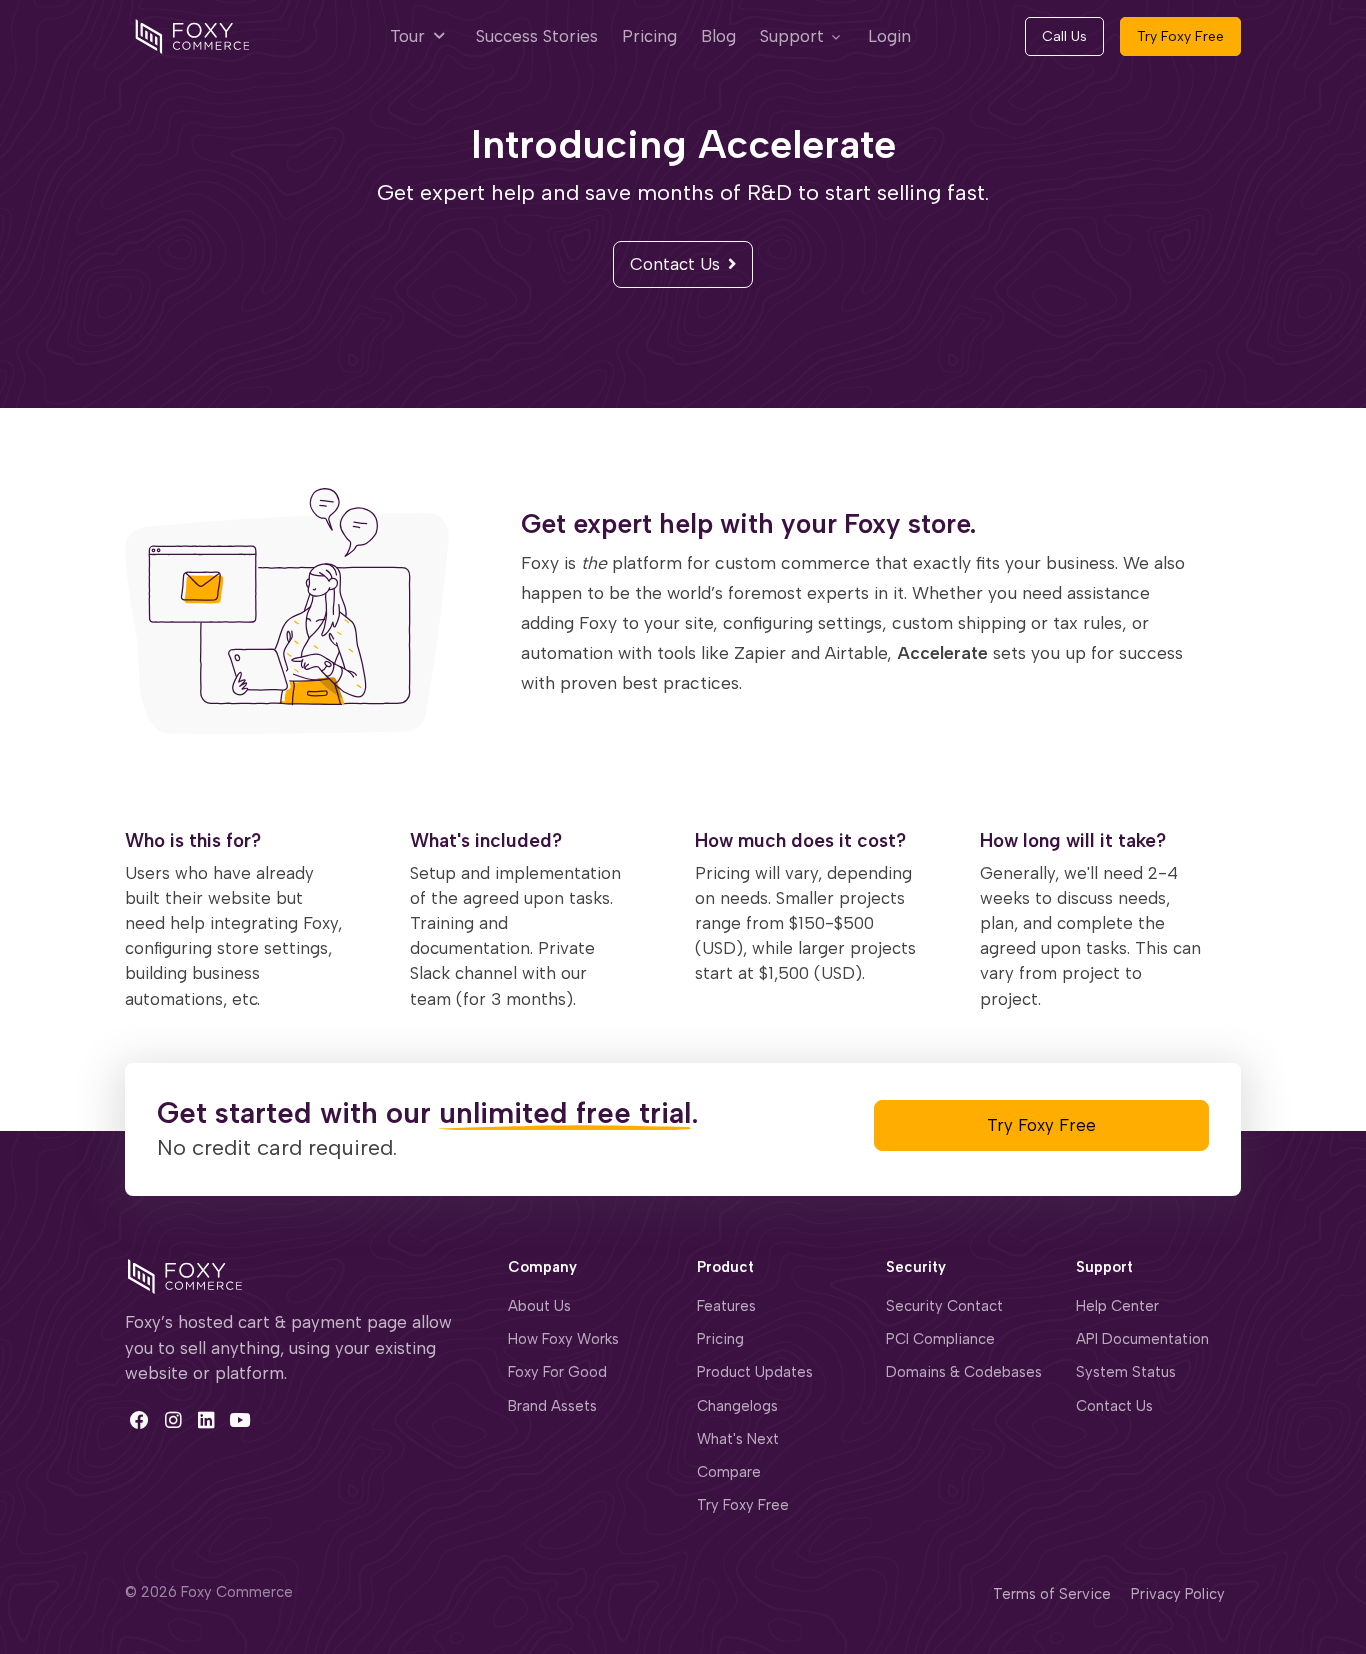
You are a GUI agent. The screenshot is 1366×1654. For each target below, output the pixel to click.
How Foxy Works (563, 1339)
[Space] (185, 1275)
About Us (539, 1306)
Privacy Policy (1178, 1594)
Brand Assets (552, 1406)
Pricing (649, 36)
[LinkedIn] (206, 1420)
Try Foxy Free (1180, 36)
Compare (729, 1472)
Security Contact (944, 1306)
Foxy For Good (557, 1372)
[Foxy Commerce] (192, 35)
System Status (1126, 1372)
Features (726, 1306)
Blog (718, 36)
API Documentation (1142, 1339)
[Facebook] (139, 1420)
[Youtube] (239, 1420)
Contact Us (675, 264)
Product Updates (755, 1372)
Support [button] (792, 36)
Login (889, 36)
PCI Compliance (940, 1339)
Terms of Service (1052, 1594)
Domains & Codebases (964, 1372)
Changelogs (737, 1406)
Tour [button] (410, 36)
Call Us (1064, 36)
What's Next (738, 1439)
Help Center (1117, 1306)
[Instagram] (172, 1420)
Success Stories (537, 36)
